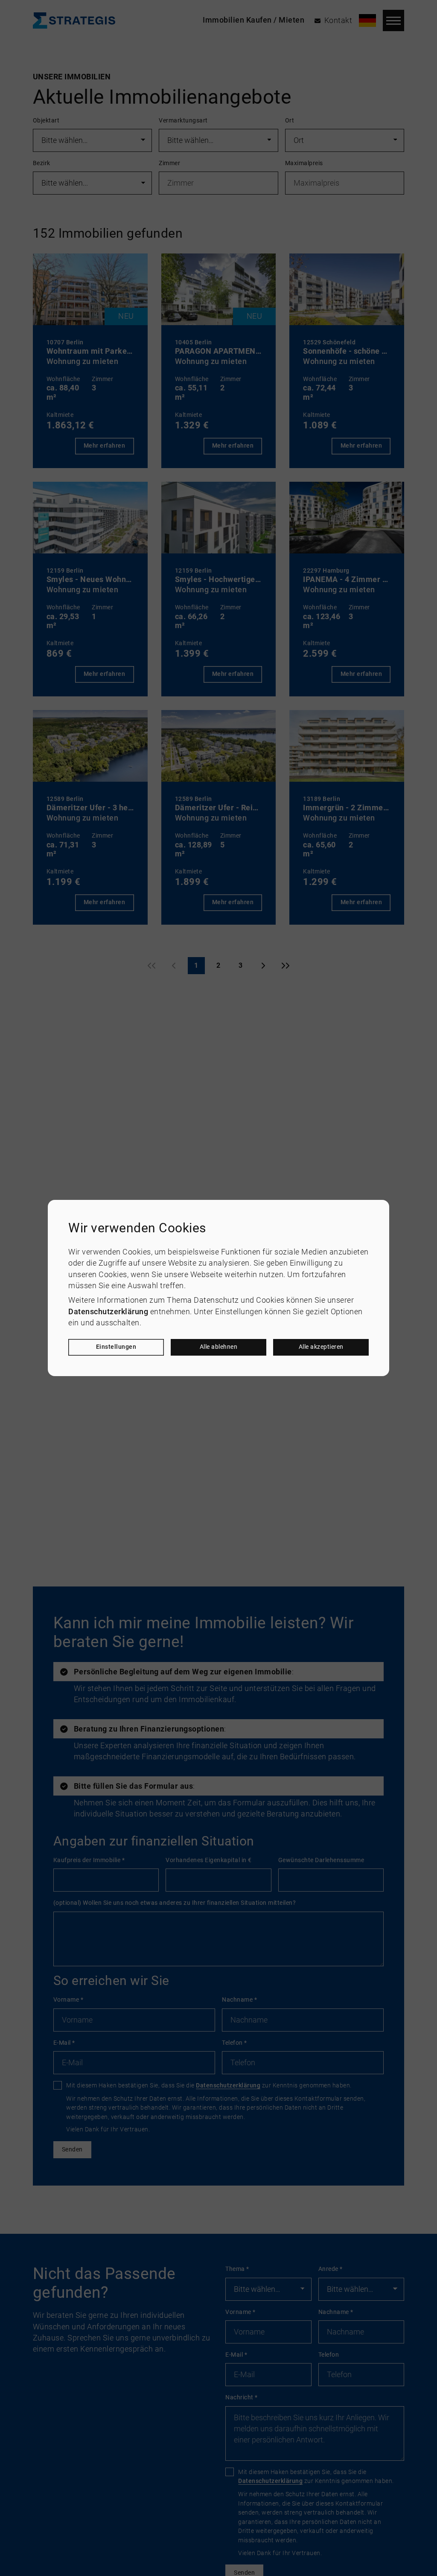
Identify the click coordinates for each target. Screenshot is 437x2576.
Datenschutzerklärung (108, 1312)
